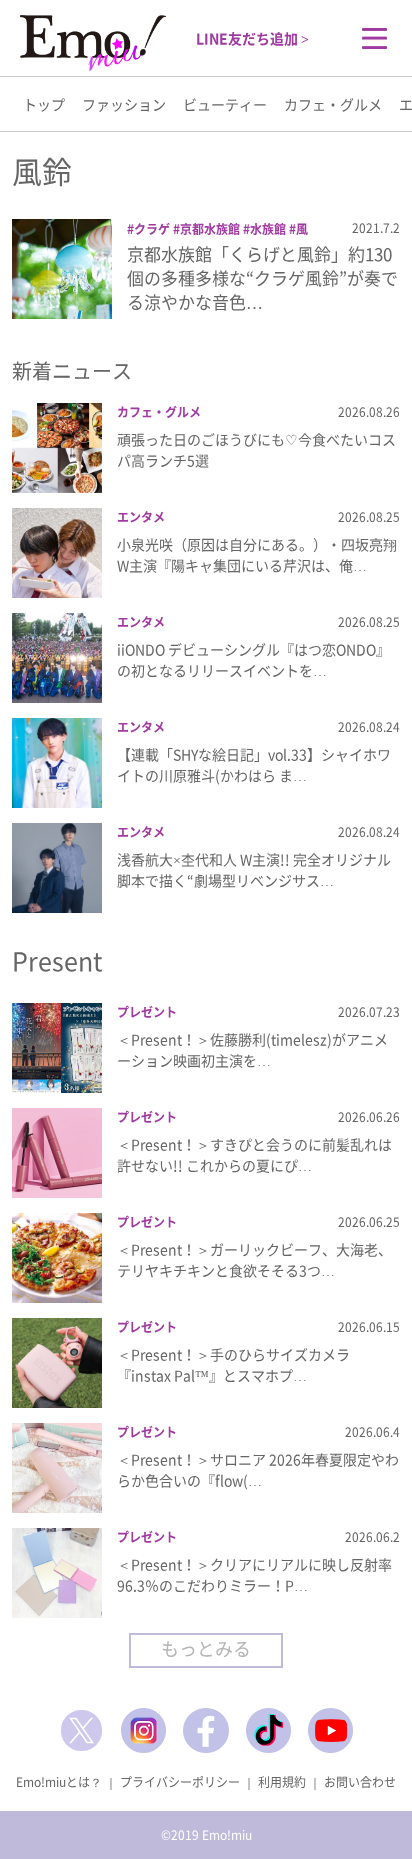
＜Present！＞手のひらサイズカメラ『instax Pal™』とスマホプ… (233, 1364)
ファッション (124, 104)
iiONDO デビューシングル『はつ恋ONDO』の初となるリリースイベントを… (253, 659)
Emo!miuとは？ (59, 1782)
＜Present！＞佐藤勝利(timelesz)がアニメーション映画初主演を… (252, 1049)
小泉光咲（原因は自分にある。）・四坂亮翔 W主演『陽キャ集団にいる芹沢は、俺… (257, 554)
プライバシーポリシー (180, 1782)
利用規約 (282, 1782)
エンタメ (141, 517)
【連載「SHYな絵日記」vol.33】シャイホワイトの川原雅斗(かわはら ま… (254, 764)
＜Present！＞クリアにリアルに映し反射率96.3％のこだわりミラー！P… (254, 1574)
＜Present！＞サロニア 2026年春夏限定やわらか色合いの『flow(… (258, 1469)
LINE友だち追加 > (252, 38)
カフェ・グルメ (333, 104)
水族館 (268, 229)
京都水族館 (210, 229)
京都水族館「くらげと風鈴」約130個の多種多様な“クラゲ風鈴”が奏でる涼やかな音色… (262, 277)
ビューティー (225, 104)
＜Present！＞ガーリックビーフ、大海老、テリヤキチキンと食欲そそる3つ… (254, 1259)
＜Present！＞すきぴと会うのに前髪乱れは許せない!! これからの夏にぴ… (254, 1154)
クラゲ (152, 229)
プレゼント (147, 1012)
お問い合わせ (360, 1782)
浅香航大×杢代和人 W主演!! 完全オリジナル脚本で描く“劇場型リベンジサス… (254, 869)
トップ (44, 104)
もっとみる (206, 1648)
